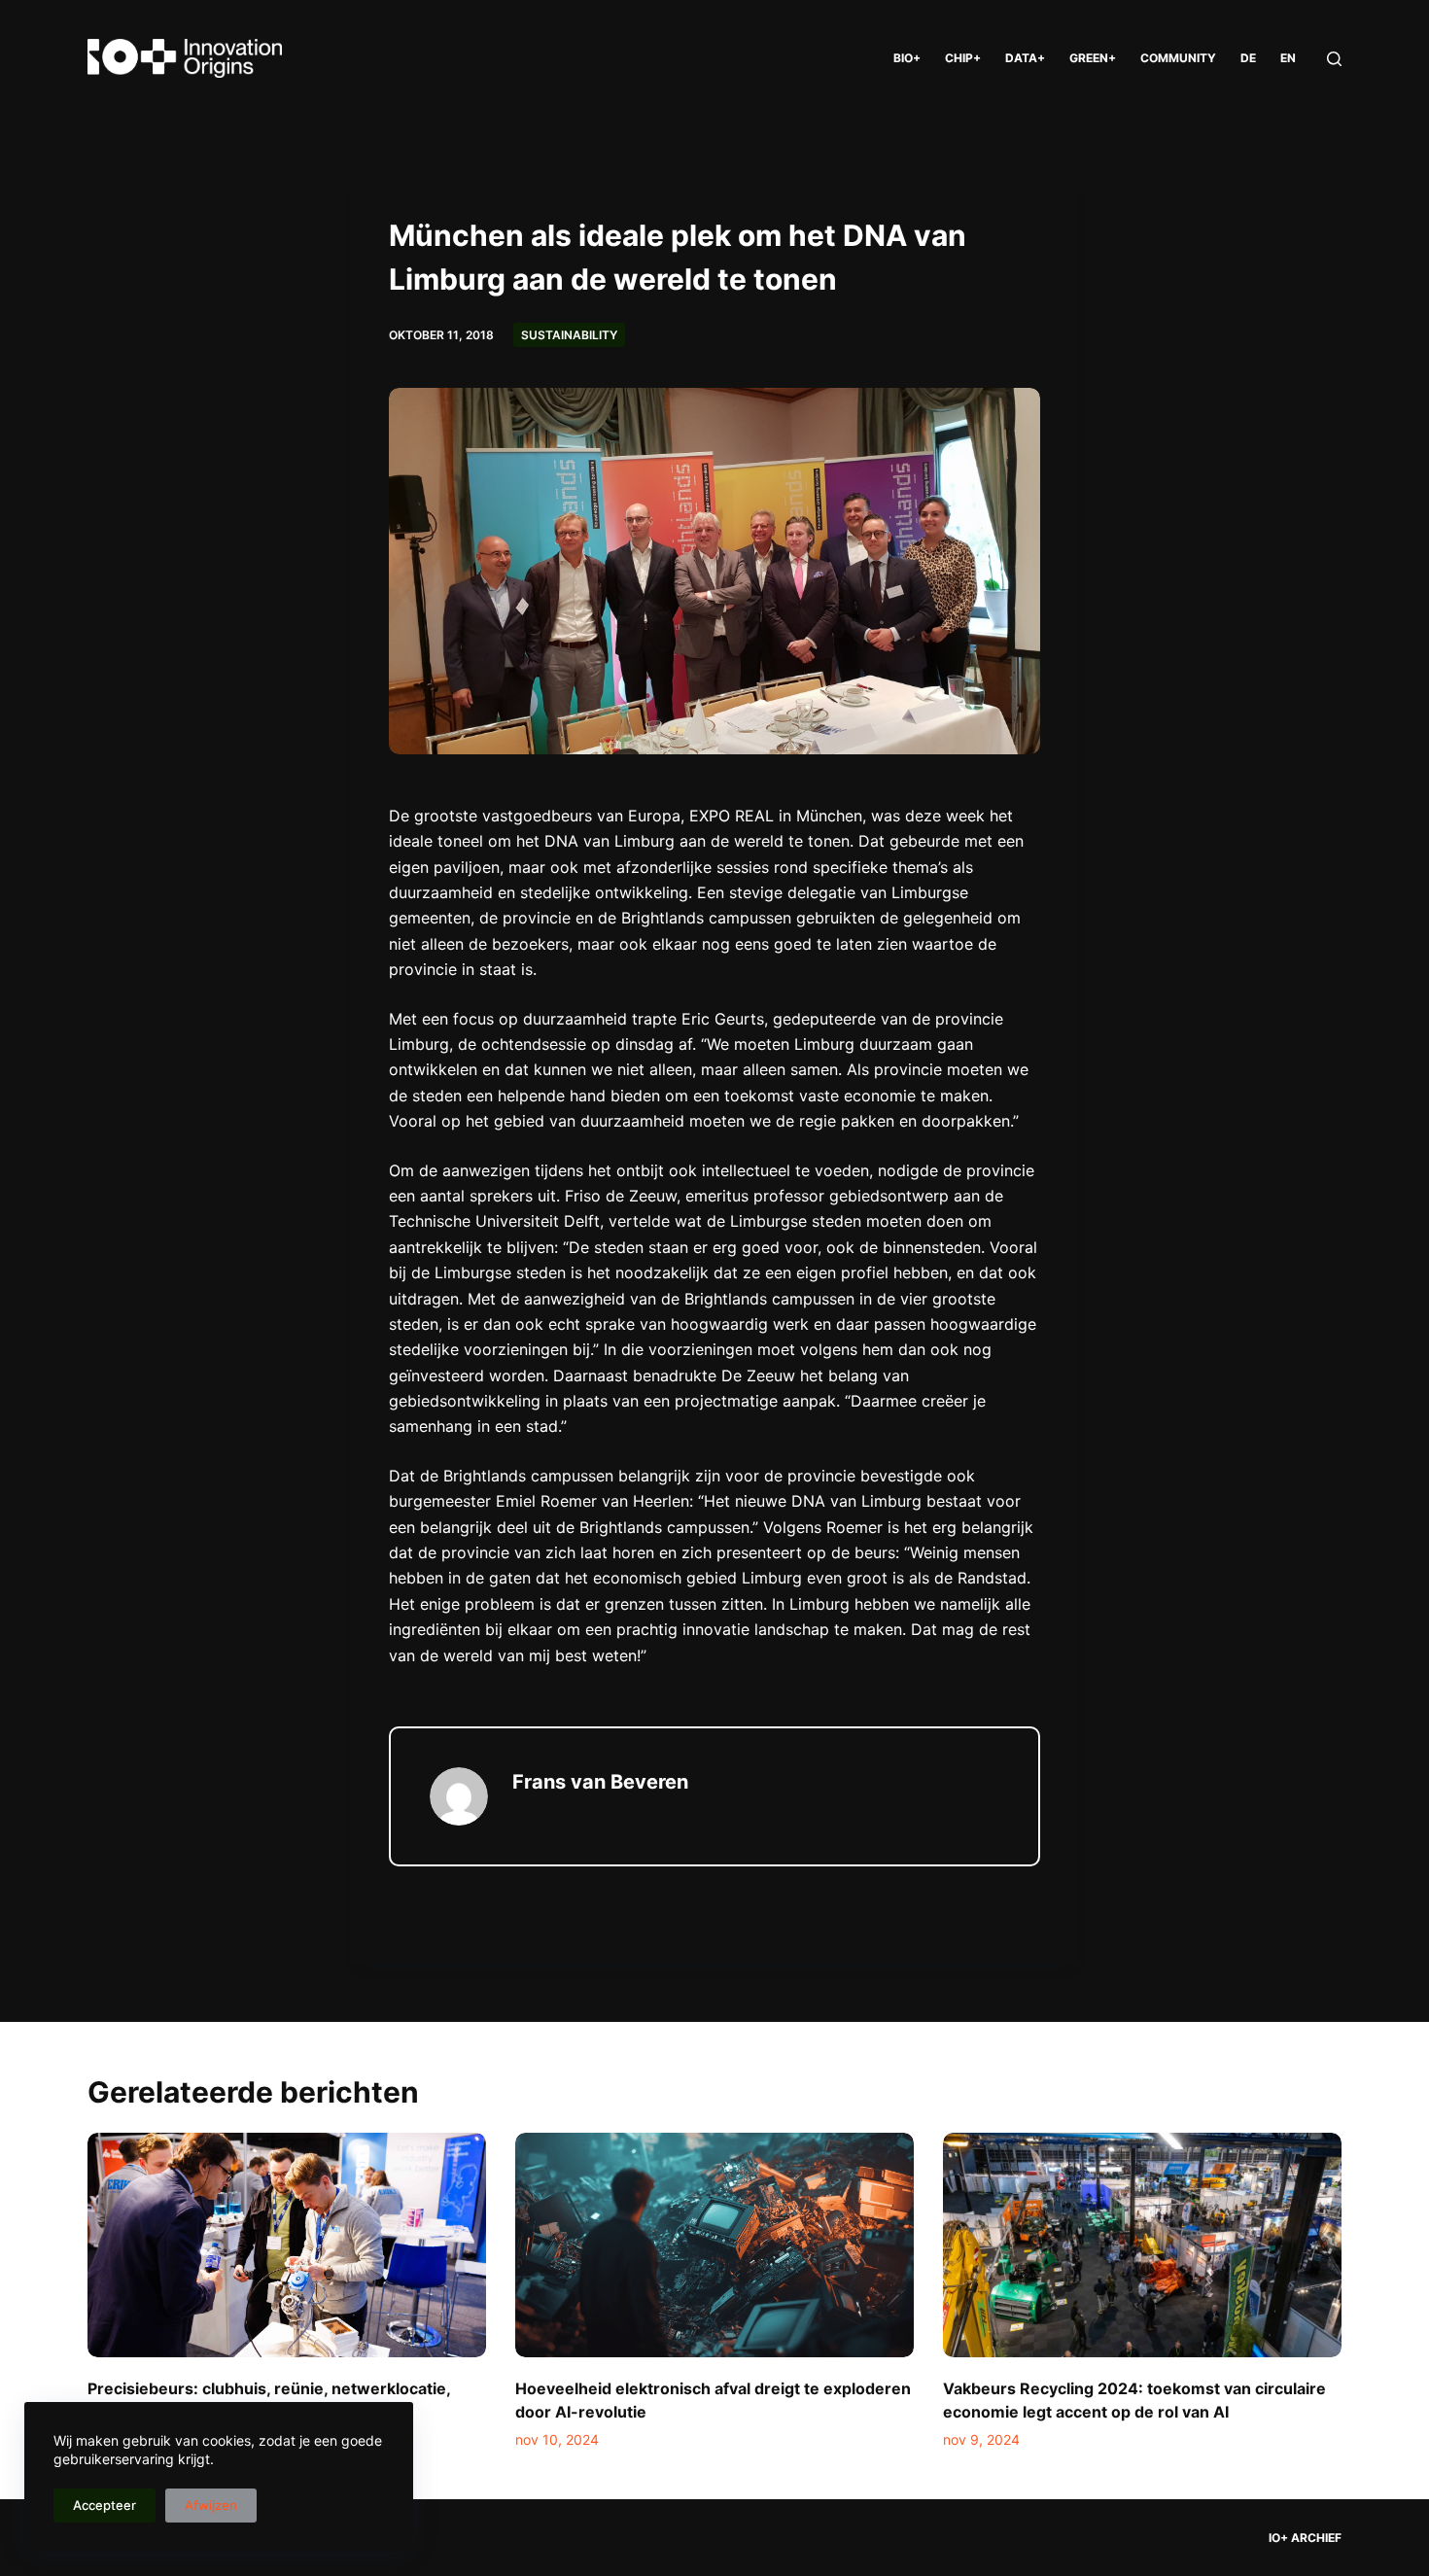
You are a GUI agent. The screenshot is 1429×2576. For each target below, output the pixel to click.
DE (1248, 58)
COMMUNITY (1178, 58)
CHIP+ (963, 58)
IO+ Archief (1305, 2538)
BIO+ (907, 58)
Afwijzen (211, 2505)
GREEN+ (1093, 58)
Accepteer (105, 2505)
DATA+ (1025, 58)
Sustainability (569, 335)
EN (1288, 58)
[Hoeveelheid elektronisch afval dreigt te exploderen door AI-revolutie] (714, 2245)
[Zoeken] (1334, 59)
